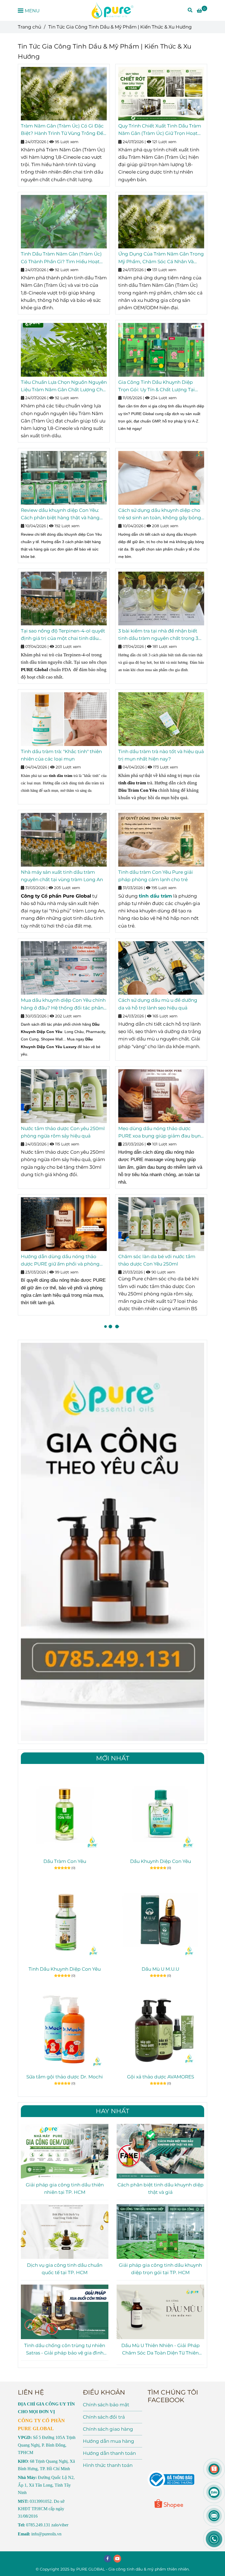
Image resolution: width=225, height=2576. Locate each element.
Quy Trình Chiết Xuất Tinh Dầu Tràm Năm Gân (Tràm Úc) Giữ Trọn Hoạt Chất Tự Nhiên (160, 130)
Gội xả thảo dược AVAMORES (161, 2077)
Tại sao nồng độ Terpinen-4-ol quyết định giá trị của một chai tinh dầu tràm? (63, 635)
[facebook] (108, 2559)
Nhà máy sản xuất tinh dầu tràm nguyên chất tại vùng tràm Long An (62, 876)
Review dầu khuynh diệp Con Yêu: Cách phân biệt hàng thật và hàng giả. (60, 514)
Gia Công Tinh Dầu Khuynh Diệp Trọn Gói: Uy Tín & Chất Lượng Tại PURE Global (157, 386)
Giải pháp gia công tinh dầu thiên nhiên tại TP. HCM (65, 2188)
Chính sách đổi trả (104, 2417)
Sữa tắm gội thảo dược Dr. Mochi (65, 2077)
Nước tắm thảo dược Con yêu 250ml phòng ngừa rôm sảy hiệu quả (63, 1132)
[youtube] (117, 2559)
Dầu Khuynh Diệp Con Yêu (161, 1861)
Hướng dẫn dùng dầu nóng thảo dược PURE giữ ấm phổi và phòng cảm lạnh (60, 1261)
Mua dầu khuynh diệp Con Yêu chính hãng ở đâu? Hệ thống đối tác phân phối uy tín (63, 1004)
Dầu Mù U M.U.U (160, 1969)
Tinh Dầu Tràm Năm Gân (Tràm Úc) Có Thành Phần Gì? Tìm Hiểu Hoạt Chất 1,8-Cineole (61, 258)
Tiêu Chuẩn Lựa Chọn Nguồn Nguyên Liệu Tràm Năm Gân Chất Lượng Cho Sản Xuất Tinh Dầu (64, 386)
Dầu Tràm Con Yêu (65, 1861)
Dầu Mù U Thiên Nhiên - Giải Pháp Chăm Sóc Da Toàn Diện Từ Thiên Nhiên (161, 2350)
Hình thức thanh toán (108, 2465)
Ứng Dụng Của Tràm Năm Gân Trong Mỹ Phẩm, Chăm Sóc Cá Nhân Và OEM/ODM (161, 258)
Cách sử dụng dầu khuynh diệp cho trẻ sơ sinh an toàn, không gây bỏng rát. (160, 514)
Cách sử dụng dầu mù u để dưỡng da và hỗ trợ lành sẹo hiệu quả (158, 1004)
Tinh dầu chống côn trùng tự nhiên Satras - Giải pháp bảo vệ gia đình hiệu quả (65, 2350)
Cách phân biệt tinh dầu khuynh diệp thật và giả (161, 2188)
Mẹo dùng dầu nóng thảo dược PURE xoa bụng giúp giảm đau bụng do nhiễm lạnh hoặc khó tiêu (161, 1133)
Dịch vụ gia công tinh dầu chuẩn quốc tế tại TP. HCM (65, 2269)
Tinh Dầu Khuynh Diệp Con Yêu (65, 1969)
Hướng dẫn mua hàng (109, 2441)
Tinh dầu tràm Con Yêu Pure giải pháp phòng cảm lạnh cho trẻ (156, 876)
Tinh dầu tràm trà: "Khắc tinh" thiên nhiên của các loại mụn (61, 755)
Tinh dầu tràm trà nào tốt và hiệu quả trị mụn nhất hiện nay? (161, 755)
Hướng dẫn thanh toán (109, 2453)
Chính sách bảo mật (106, 2405)
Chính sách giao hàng (108, 2429)
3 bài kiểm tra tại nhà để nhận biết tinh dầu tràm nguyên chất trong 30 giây (160, 635)
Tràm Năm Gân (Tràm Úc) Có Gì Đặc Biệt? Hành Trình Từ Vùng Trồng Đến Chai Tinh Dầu (64, 130)
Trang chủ (29, 27)
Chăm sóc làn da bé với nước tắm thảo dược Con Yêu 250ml (157, 1260)
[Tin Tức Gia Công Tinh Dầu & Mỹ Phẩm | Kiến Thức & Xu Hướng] (113, 10)
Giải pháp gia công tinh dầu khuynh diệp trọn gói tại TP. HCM (160, 2269)
